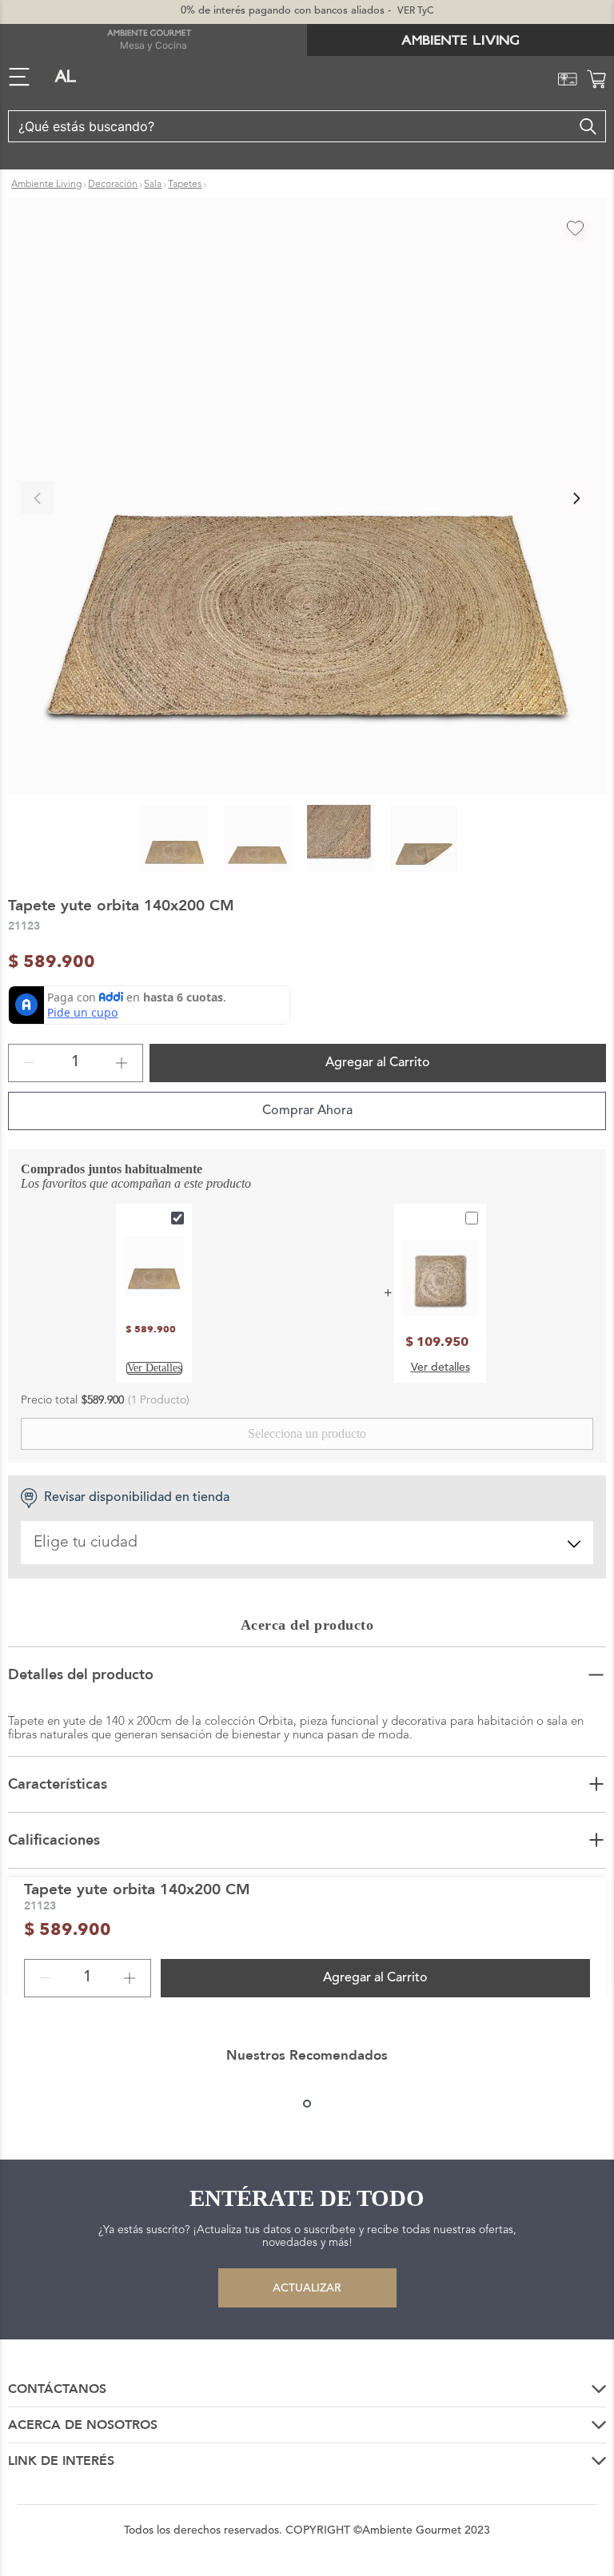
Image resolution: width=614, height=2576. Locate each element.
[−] (30, 1063)
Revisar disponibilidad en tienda (137, 1498)
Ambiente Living (46, 185)
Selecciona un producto (307, 1433)
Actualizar (307, 2288)
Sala (153, 185)
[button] (307, 498)
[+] (122, 1063)
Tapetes (185, 185)
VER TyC (415, 11)
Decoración (113, 185)
